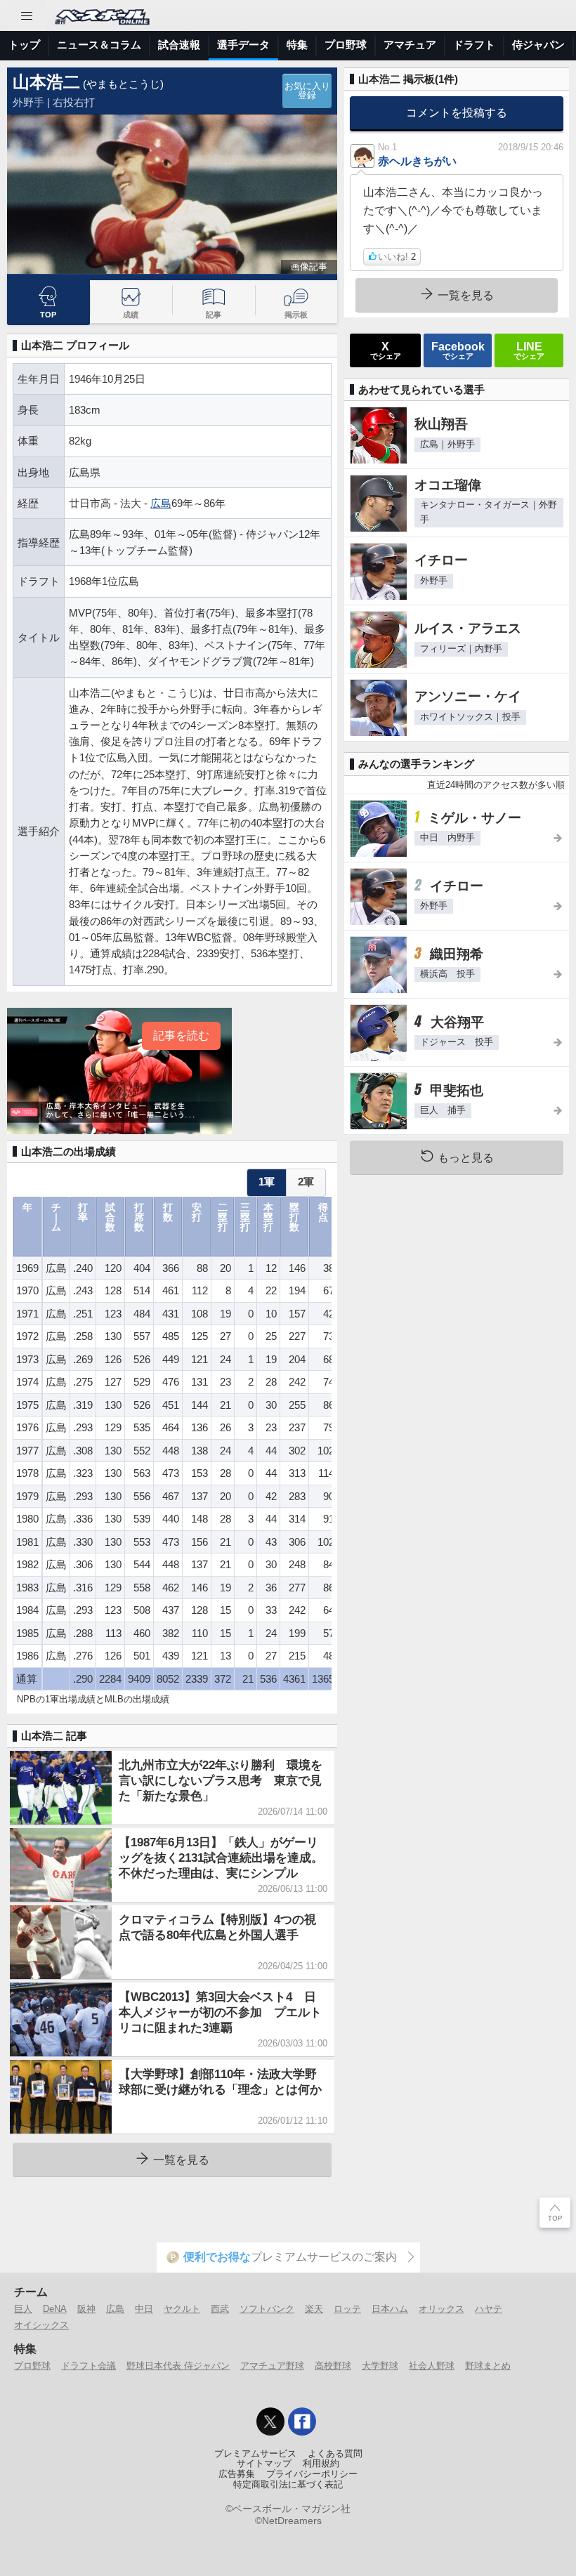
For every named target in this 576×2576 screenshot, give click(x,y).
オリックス (441, 2309)
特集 (297, 45)
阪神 (86, 2309)
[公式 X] (270, 2421)
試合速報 (179, 45)
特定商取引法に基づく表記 (288, 2485)
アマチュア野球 (272, 2366)
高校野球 (333, 2366)
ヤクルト (182, 2309)
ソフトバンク (267, 2309)
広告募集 (237, 2474)
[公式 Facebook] (302, 2421)
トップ (24, 45)
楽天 (314, 2309)
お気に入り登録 (307, 91)
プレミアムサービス (255, 2454)
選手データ (243, 45)
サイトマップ (264, 2464)
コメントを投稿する (457, 112)
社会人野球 (432, 2366)
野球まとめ (488, 2366)
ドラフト (474, 45)
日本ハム (390, 2309)
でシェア (386, 350)
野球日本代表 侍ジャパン (178, 2366)
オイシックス (41, 2325)
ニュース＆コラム (99, 45)
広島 (161, 503)
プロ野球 (346, 45)
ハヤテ (489, 2309)
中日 (144, 2309)
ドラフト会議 (89, 2366)
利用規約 (321, 2464)
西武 (220, 2309)
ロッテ (347, 2309)
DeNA (55, 2309)
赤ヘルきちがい (417, 161)
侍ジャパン (538, 45)
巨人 (23, 2309)
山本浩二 (46, 82)
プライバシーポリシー (312, 2474)
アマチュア (410, 45)
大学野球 (380, 2366)
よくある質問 (335, 2454)
